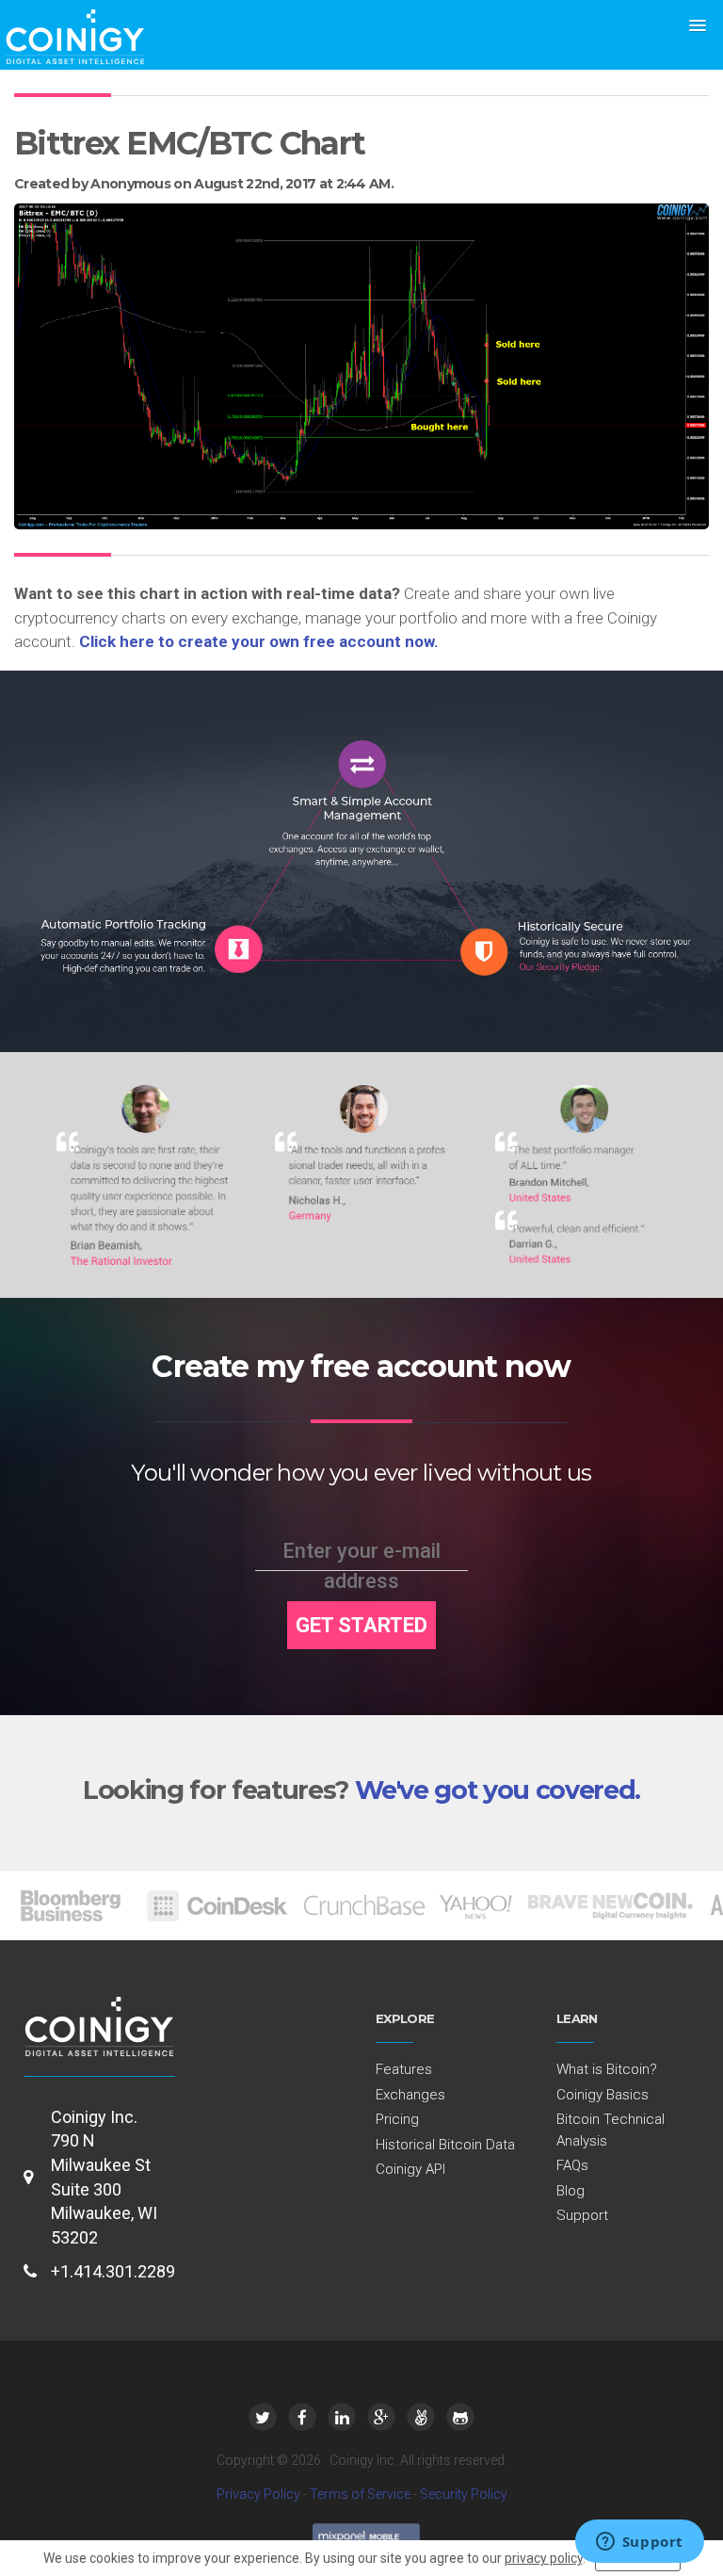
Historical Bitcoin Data (445, 2145)
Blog (570, 2191)
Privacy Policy (258, 2494)
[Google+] (381, 2417)
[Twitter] (263, 2417)
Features (404, 2069)
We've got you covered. (498, 1790)
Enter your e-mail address (361, 1566)
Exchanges (410, 2095)
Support (582, 2215)
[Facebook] (302, 2417)
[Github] (460, 2417)
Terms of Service (360, 2494)
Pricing (397, 2119)
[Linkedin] (342, 2417)
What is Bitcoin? (607, 2069)
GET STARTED (361, 1625)
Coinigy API (410, 2169)
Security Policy (464, 2494)
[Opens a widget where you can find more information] (639, 2543)
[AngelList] (421, 2417)
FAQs (572, 2165)
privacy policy (544, 2558)
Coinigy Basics (602, 2095)
